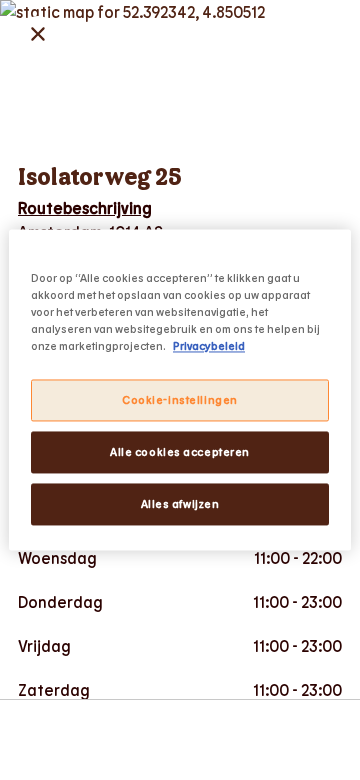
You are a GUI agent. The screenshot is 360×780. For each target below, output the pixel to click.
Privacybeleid (209, 346)
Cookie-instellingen (180, 400)
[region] (180, 389)
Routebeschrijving (85, 207)
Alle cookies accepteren (180, 452)
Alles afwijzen (180, 504)
